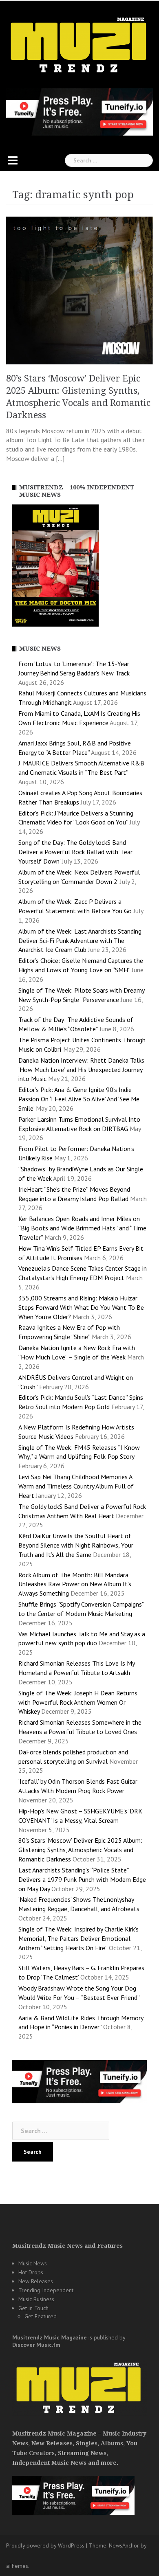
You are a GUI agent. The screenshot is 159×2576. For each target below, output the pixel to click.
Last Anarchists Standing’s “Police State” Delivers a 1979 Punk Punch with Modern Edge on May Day (82, 1879)
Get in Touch (33, 2308)
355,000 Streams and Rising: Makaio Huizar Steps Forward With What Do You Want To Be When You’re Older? (81, 1307)
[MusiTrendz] (79, 45)
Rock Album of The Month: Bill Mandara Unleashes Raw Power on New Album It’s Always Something (75, 1584)
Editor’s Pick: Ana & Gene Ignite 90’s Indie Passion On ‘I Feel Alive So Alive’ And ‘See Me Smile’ (79, 1099)
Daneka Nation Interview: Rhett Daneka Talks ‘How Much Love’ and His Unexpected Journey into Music (81, 1070)
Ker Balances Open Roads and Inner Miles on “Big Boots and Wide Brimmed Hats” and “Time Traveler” (82, 1228)
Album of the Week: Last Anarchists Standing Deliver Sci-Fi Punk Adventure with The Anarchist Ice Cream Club (80, 941)
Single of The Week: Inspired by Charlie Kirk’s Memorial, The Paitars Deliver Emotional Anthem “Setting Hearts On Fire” (78, 1938)
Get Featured (41, 2316)
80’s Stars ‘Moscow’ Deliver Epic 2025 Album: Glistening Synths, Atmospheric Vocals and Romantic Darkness (80, 1850)
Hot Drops (31, 2272)
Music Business (36, 2299)
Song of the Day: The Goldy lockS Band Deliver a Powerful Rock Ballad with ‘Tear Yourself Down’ (75, 852)
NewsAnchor (124, 2545)
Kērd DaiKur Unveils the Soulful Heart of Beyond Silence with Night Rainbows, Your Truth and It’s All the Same (76, 1545)
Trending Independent (46, 2290)
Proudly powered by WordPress (45, 2545)
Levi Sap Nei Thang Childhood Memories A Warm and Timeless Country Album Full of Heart (76, 1486)
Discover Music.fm (36, 2345)
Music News (33, 2263)
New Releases (36, 2281)
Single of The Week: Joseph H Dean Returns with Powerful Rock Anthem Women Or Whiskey (78, 1702)
